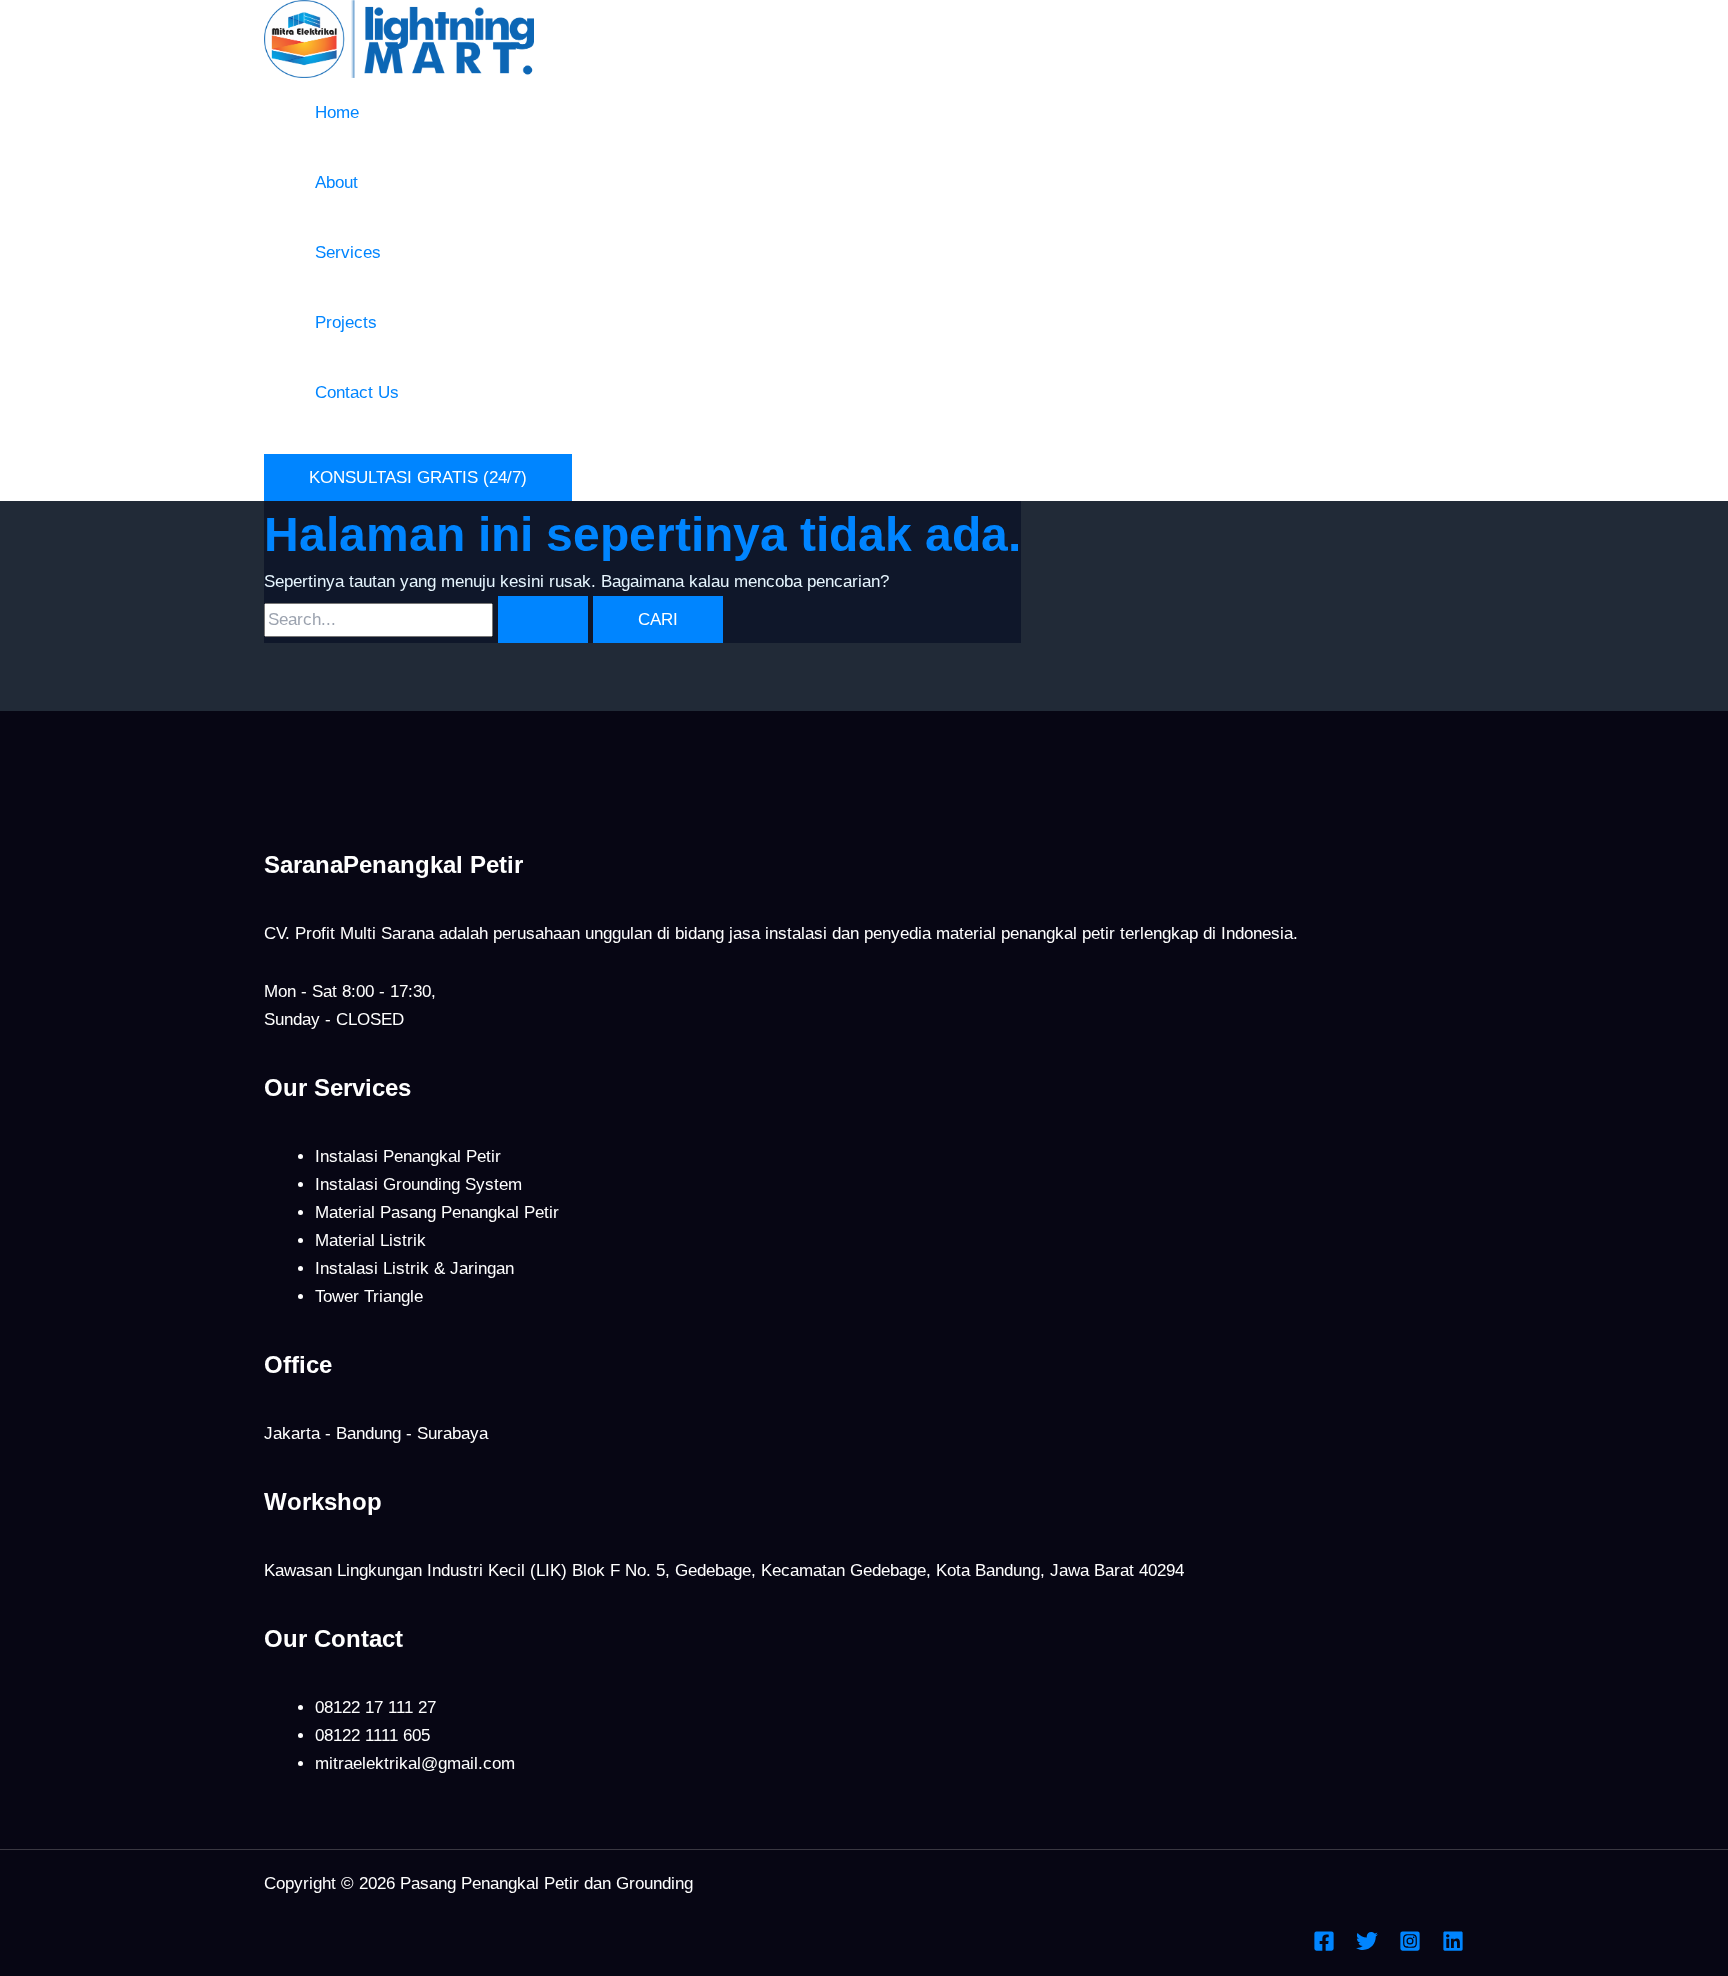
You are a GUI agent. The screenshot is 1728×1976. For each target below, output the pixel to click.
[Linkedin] (1453, 1946)
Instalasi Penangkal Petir (408, 1156)
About (336, 182)
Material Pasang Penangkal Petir (437, 1212)
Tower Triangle (369, 1296)
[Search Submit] (543, 619)
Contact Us (357, 392)
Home (337, 112)
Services (348, 252)
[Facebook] (1324, 1946)
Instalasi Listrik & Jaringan (414, 1268)
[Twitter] (1367, 1946)
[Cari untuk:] (428, 619)
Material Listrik (370, 1240)
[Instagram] (1410, 1946)
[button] (418, 477)
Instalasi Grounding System (418, 1184)
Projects (346, 322)
